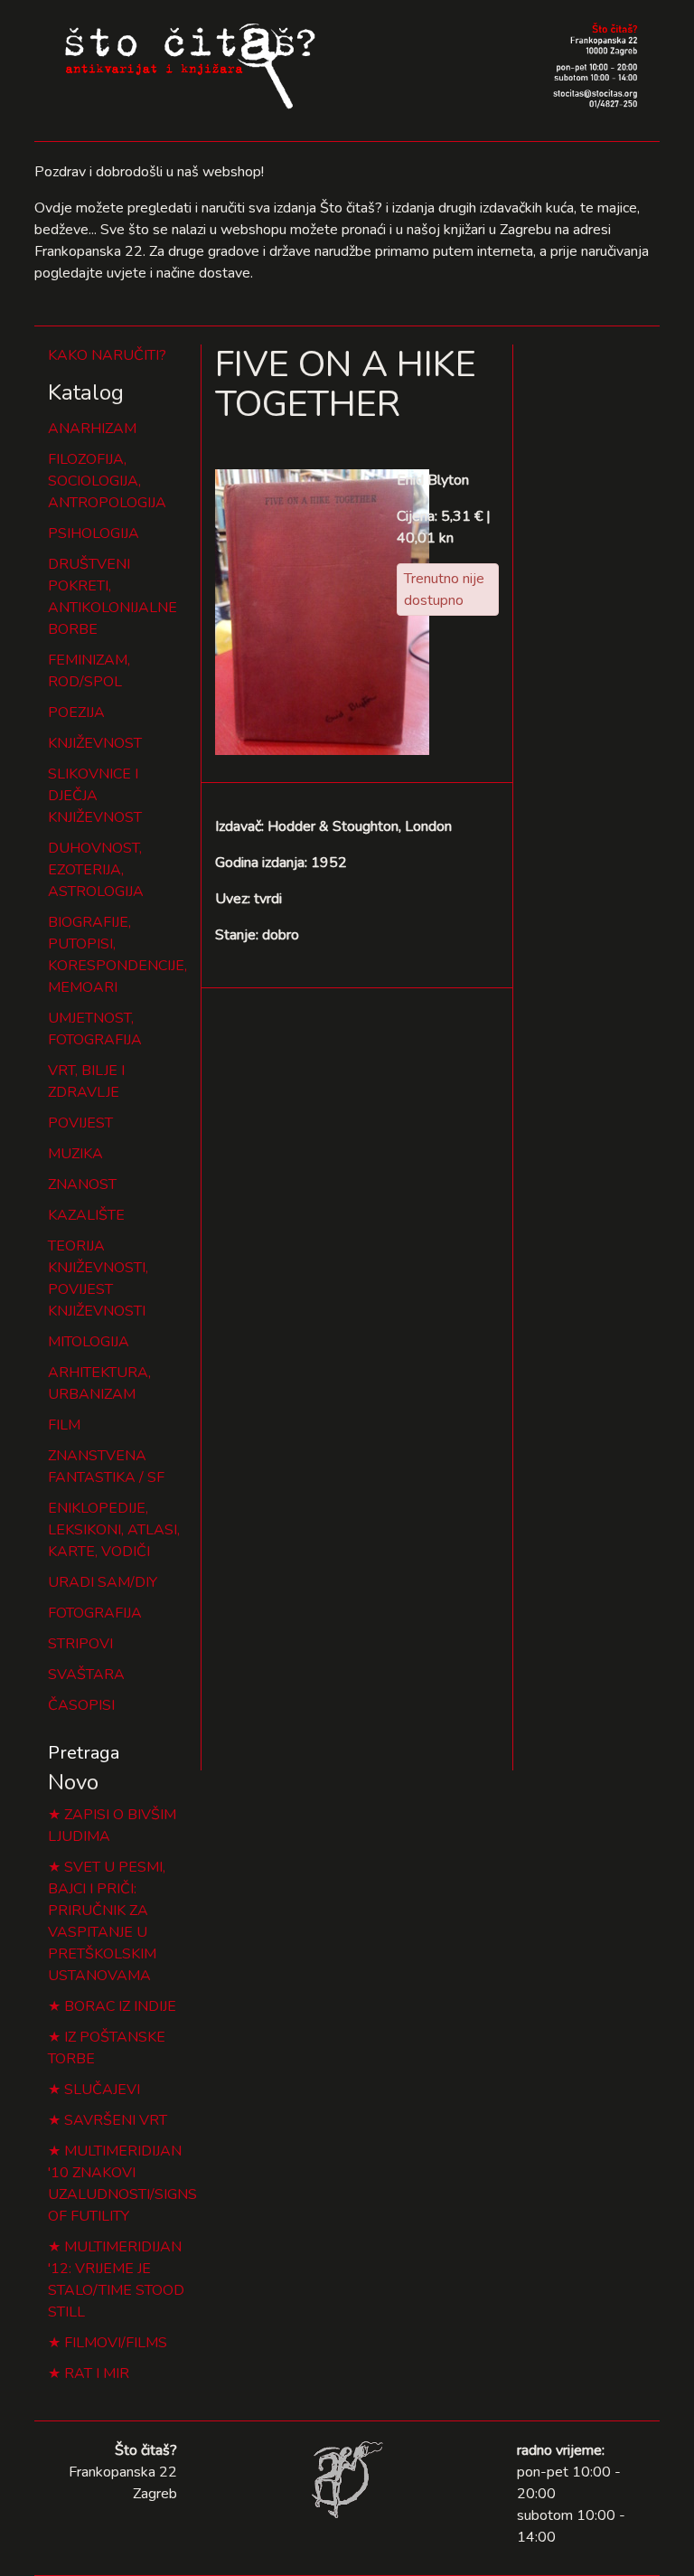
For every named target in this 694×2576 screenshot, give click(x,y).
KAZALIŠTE (86, 1215)
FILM (64, 1425)
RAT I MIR (97, 2373)
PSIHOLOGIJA (94, 533)
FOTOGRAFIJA (95, 1613)
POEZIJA (76, 712)
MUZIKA (75, 1154)
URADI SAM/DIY (103, 1582)
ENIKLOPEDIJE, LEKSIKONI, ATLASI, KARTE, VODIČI (114, 1530)
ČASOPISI (81, 1705)
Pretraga (84, 1753)
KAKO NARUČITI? (107, 355)
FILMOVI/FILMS (116, 2343)
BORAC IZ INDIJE (120, 2006)
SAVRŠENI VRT (116, 2120)
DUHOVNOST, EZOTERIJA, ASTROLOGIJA (96, 870)
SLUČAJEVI (102, 2090)
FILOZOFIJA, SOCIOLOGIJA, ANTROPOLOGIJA (107, 481)
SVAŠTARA (86, 1675)
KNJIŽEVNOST (95, 743)
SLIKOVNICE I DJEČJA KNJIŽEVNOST (95, 796)
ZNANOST (82, 1184)
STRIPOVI (80, 1644)
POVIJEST (80, 1123)
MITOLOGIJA (89, 1342)
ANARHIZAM (92, 429)
